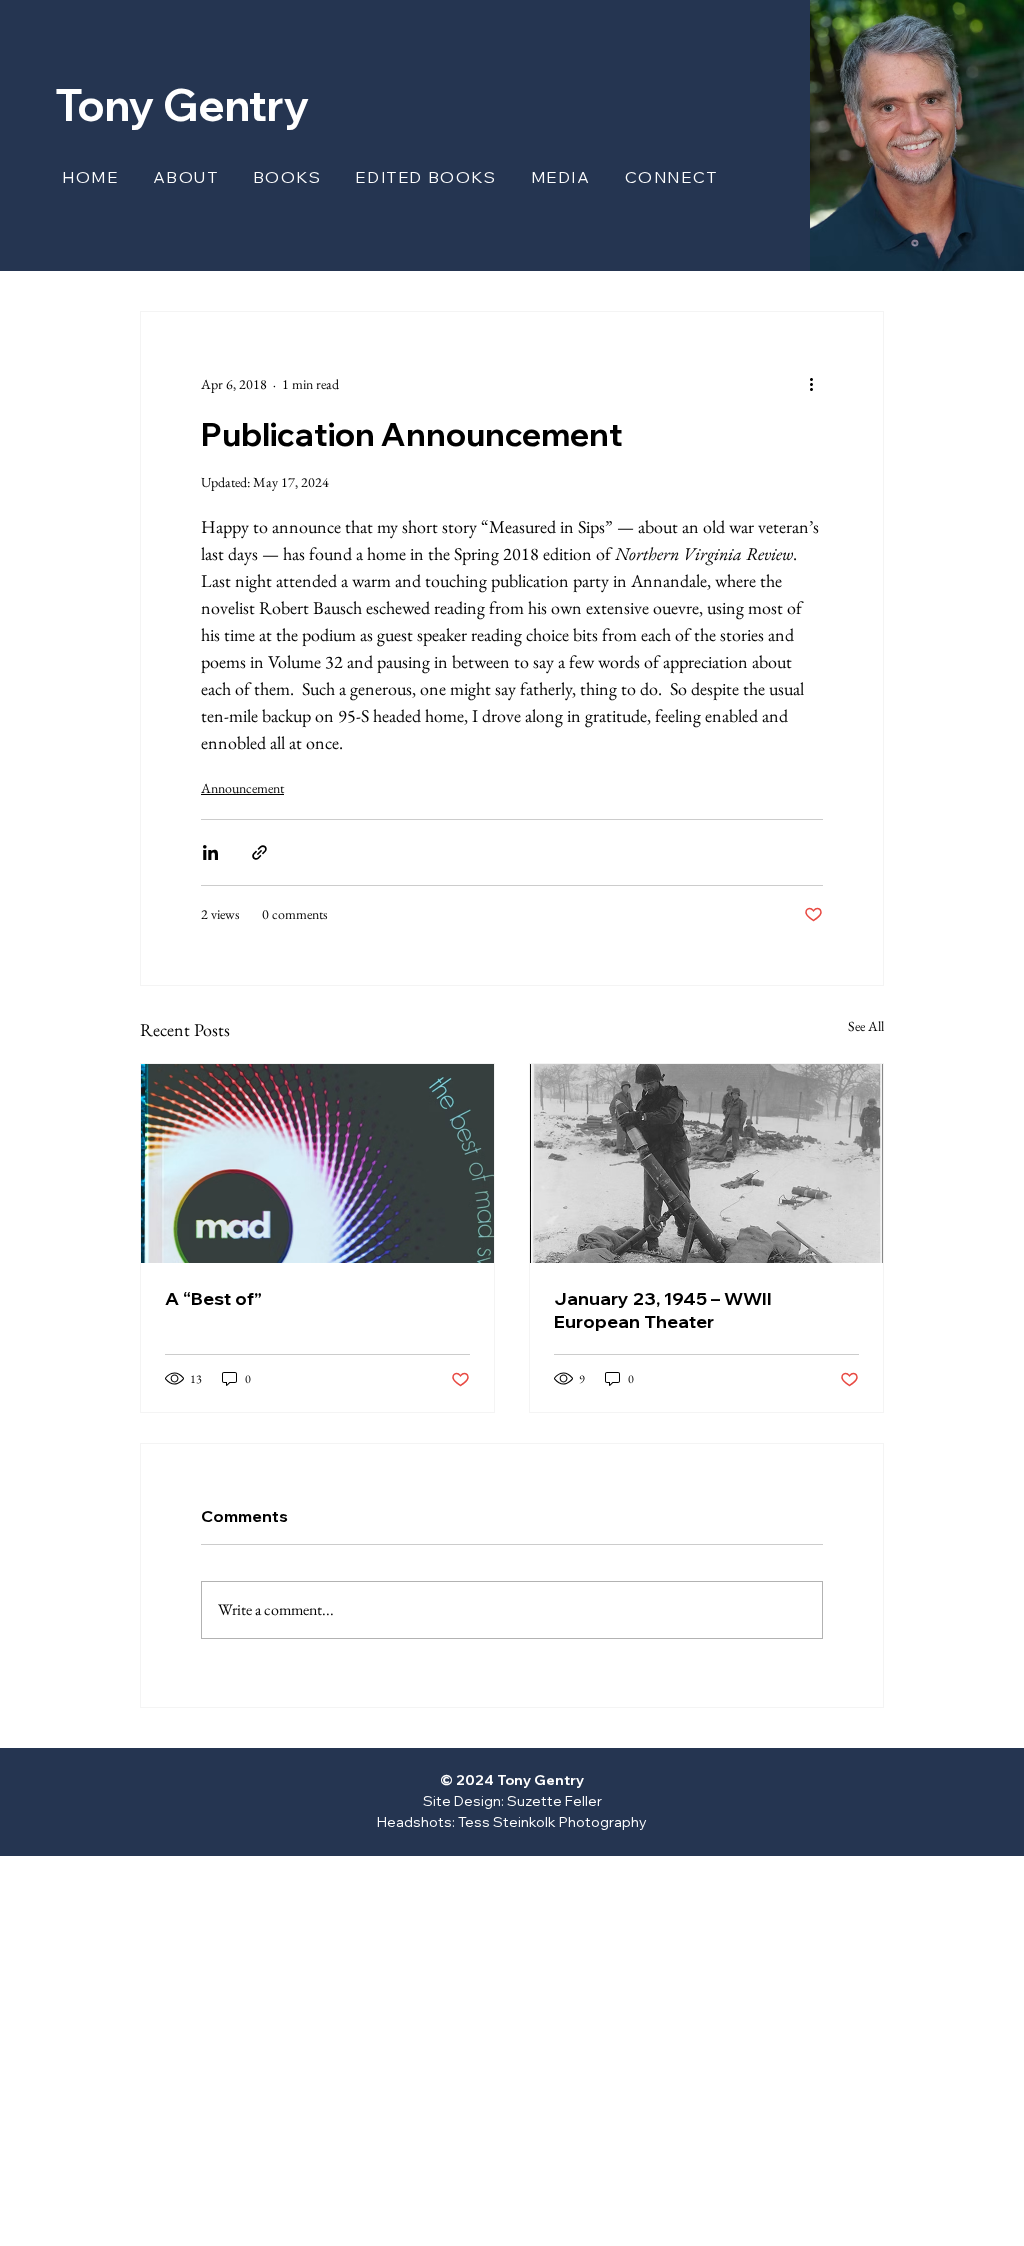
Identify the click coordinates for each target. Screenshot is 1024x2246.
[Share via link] (259, 852)
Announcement (242, 788)
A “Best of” (213, 1298)
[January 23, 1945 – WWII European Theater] (706, 1163)
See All (866, 1026)
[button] (290, 177)
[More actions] (811, 384)
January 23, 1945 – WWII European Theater (663, 1310)
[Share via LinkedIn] (210, 852)
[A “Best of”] (317, 1163)
